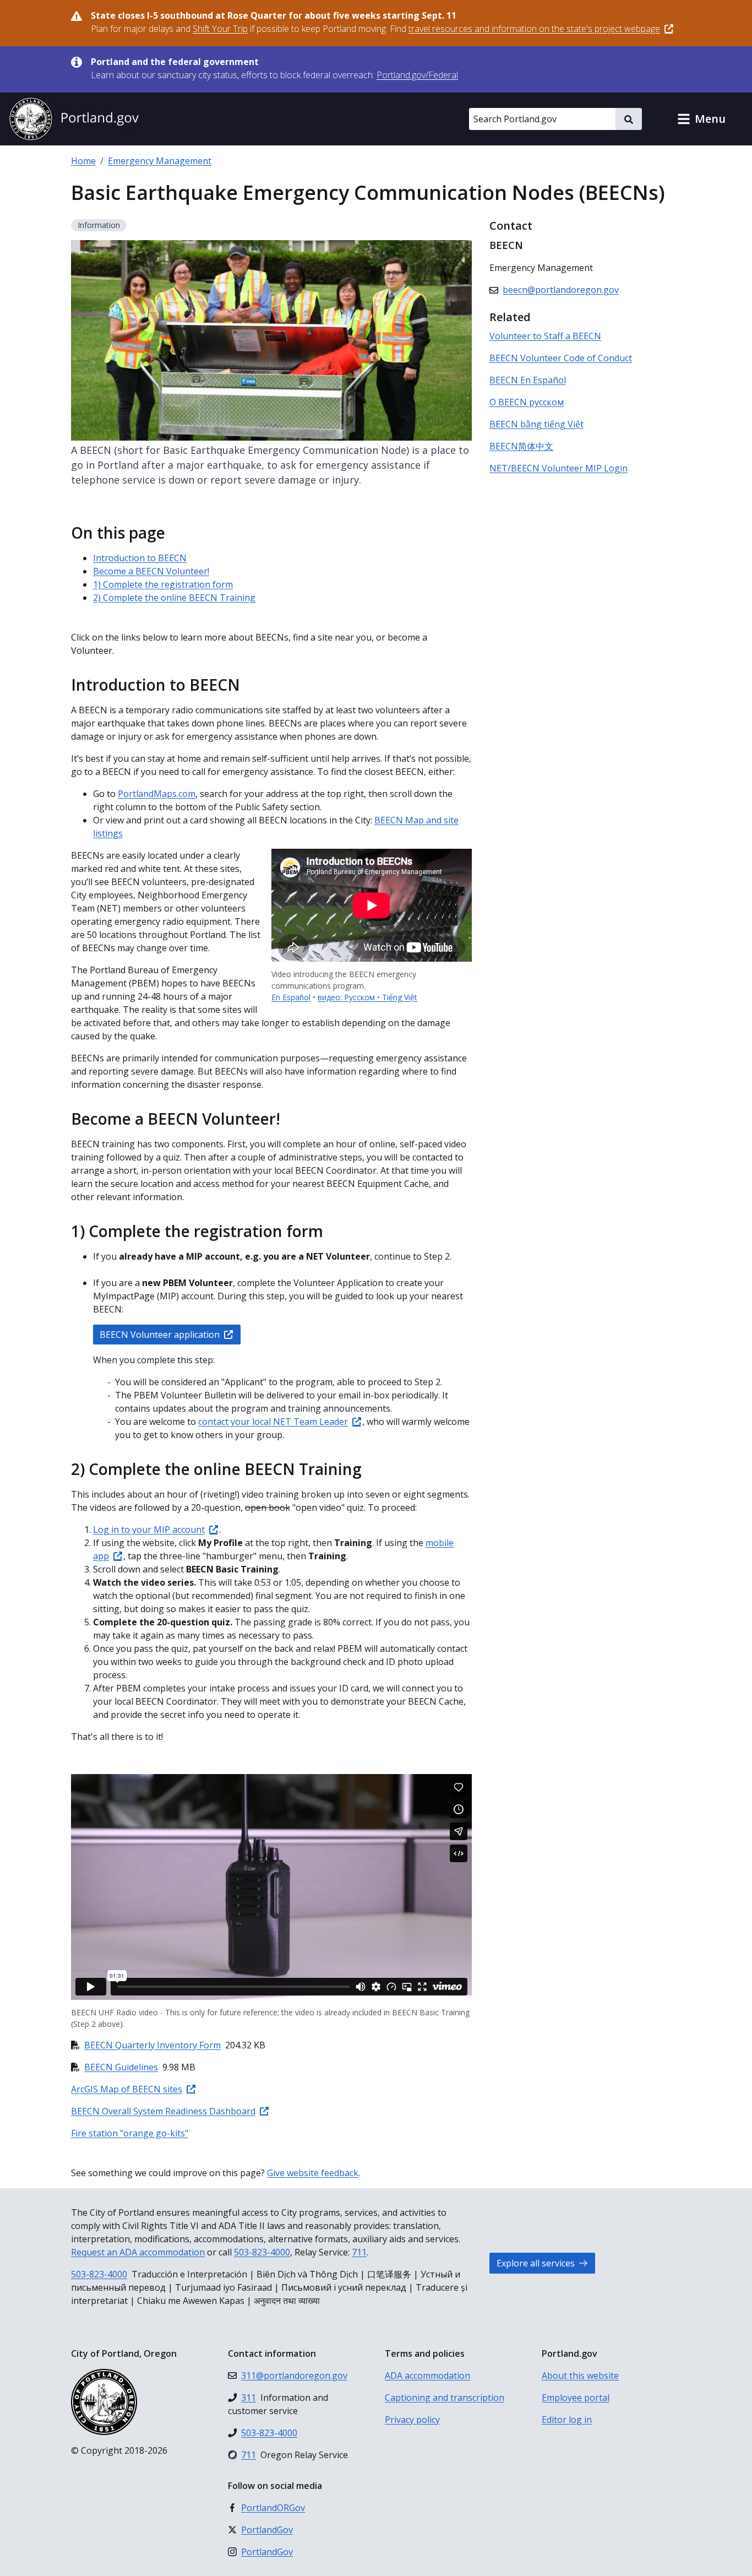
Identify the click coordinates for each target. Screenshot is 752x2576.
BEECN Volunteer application (160, 1335)
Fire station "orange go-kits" (130, 2133)
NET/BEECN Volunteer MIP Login (558, 468)
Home (83, 161)
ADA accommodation (427, 2376)
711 (359, 2252)
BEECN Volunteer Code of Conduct (561, 358)
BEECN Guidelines (121, 2067)
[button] (701, 119)
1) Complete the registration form (163, 584)
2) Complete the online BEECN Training (174, 598)
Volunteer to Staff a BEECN (545, 336)
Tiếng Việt (400, 997)
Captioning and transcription (445, 2398)
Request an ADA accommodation (138, 2252)
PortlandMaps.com (157, 794)
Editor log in (567, 2420)
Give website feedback (313, 2173)
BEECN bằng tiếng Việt (536, 424)
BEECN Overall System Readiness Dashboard (163, 2111)
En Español (291, 997)
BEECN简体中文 (521, 446)
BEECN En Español (528, 380)
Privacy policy (412, 2420)
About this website (580, 2376)
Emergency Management (160, 161)
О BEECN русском (527, 402)
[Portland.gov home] (74, 119)
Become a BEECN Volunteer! (151, 571)
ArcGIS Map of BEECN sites (127, 2089)
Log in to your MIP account (149, 1530)
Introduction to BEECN (140, 558)
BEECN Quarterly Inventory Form (152, 2045)
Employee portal (576, 2398)
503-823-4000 (262, 2252)
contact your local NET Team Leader (273, 1422)
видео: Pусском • (350, 997)
